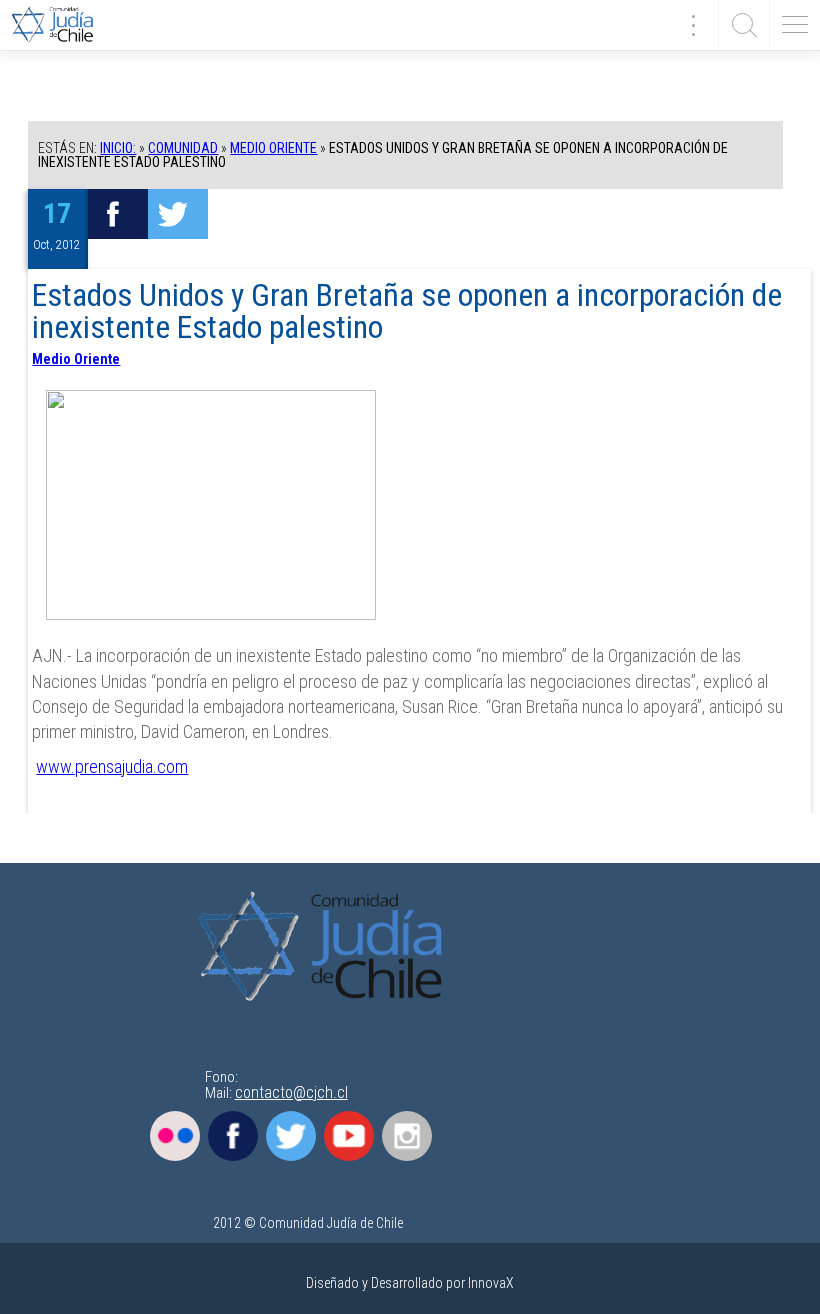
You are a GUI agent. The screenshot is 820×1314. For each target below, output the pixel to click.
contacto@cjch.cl (291, 1092)
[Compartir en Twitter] (178, 214)
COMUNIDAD (183, 148)
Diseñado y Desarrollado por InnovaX (410, 1283)
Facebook (233, 1136)
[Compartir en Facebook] (118, 214)
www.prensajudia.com (112, 766)
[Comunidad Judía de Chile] (60, 25)
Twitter (291, 1136)
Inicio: (118, 148)
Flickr (175, 1136)
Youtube (349, 1136)
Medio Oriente (273, 148)
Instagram (407, 1136)
